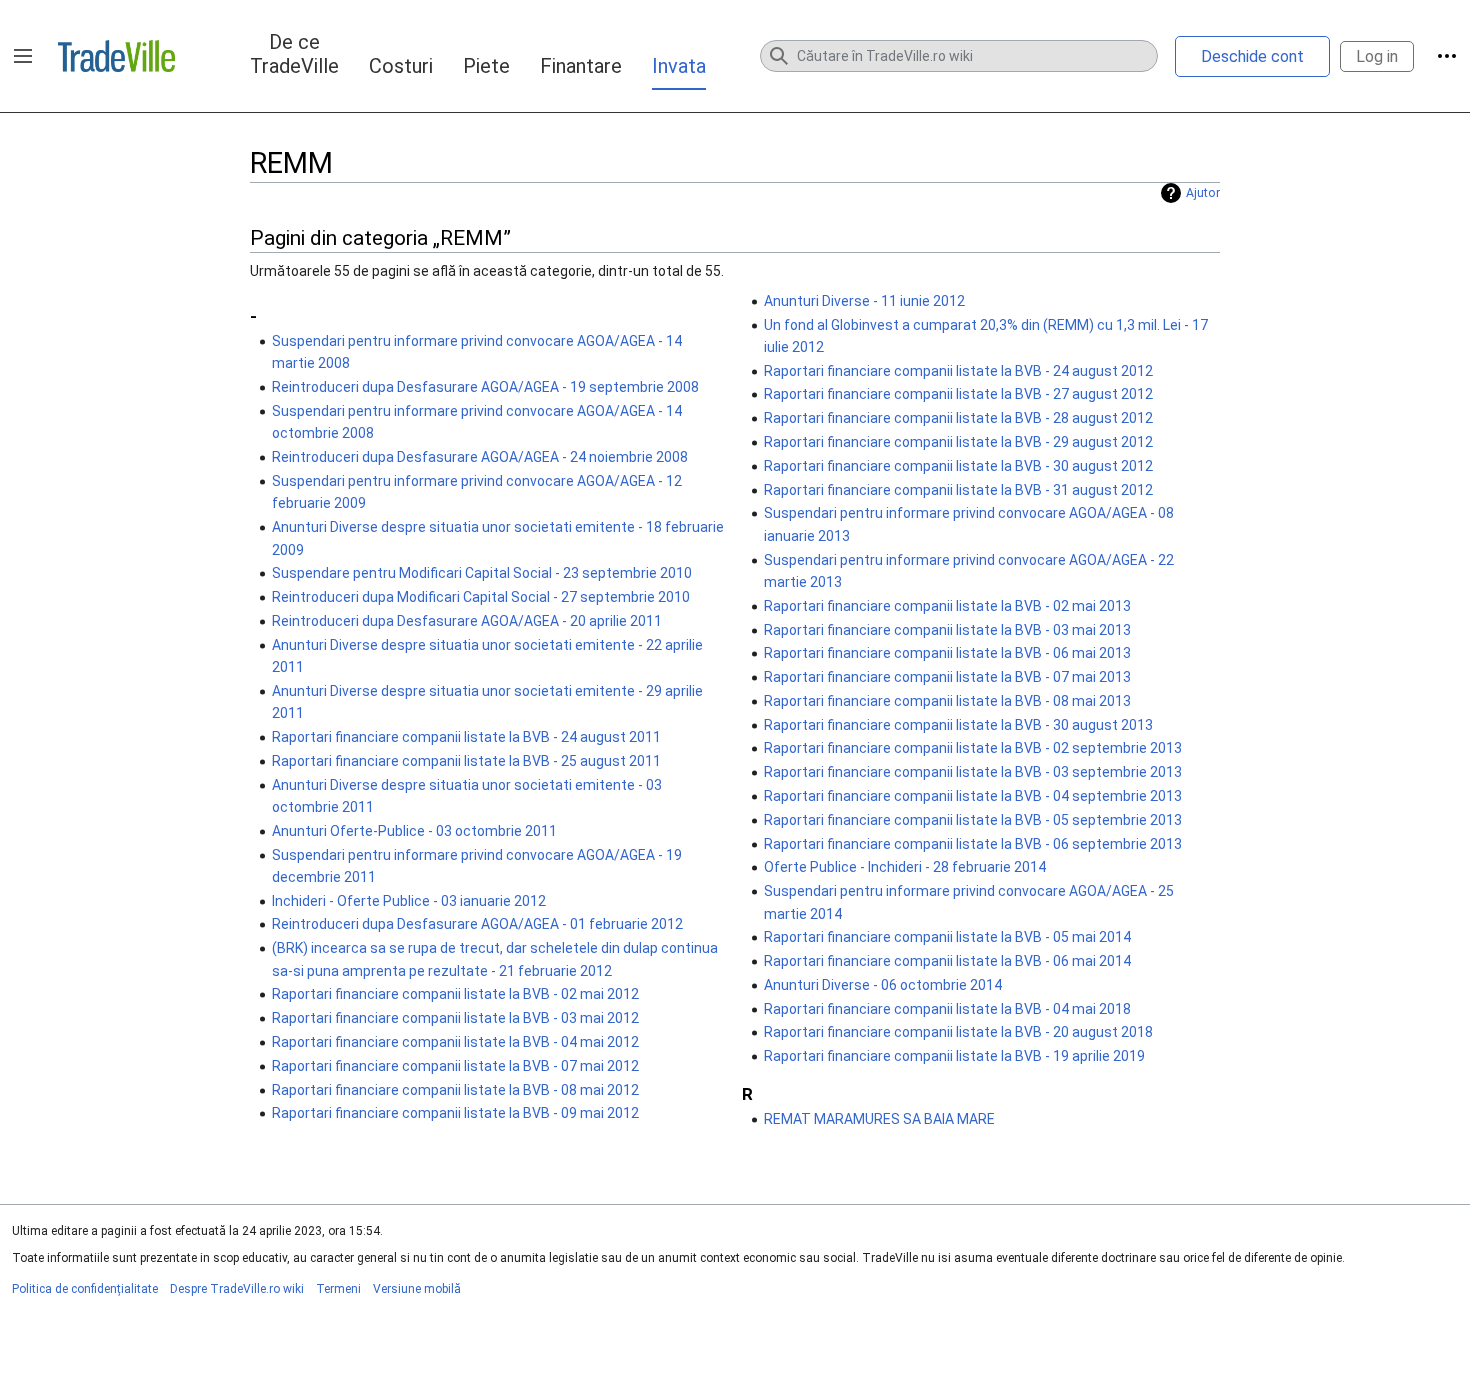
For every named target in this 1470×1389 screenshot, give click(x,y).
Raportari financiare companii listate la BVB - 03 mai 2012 (455, 1018)
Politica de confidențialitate (85, 1289)
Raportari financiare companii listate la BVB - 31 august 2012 (958, 490)
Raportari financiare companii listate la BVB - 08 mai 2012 (455, 1090)
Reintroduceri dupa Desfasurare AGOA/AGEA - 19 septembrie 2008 (485, 387)
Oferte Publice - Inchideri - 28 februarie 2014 (905, 867)
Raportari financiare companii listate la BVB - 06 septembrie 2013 (973, 844)
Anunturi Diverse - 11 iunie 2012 (864, 301)
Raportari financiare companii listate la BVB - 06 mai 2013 (947, 653)
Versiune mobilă (417, 1289)
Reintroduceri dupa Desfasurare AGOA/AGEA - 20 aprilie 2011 (467, 621)
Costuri (401, 66)
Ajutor (1203, 193)
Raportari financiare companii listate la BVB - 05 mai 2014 (947, 937)
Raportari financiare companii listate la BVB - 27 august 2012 (958, 394)
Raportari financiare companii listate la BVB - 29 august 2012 (958, 442)
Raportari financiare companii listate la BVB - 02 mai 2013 (947, 606)
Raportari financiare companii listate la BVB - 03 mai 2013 (947, 630)
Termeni (338, 1289)
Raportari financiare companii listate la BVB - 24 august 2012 (958, 371)
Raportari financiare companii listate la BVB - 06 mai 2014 (947, 961)
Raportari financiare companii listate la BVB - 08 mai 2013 (947, 701)
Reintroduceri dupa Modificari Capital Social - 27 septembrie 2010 (481, 597)
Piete (486, 66)
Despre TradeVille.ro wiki (237, 1289)
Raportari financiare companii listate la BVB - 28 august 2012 (958, 418)
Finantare (581, 66)
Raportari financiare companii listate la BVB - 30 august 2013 (958, 725)
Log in (1377, 56)
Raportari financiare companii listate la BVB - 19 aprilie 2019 (954, 1056)
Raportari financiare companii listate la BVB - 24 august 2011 (466, 737)
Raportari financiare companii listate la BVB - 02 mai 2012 (455, 994)
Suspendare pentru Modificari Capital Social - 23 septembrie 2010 (482, 573)
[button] (23, 56)
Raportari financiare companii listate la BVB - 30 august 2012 (958, 466)
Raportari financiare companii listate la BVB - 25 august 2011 (466, 761)
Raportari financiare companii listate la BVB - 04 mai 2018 (947, 1009)
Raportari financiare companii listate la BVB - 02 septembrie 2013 (973, 748)
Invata (679, 66)
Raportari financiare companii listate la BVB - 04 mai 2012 (455, 1042)
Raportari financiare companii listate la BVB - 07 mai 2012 (455, 1066)
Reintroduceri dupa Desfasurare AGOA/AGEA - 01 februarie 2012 (477, 924)
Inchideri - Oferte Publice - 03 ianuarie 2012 (409, 901)
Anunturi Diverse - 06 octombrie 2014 (883, 985)
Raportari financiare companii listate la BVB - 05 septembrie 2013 (973, 820)
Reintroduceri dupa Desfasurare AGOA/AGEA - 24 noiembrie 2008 (480, 457)
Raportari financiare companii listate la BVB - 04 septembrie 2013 (973, 796)
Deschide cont (1252, 56)
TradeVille (116, 56)
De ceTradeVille (294, 54)
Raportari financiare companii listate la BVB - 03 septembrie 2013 (973, 772)
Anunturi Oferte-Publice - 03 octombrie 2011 (414, 831)
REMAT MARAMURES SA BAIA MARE (879, 1119)
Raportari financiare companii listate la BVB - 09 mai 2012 (455, 1113)
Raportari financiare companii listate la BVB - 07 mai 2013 (947, 677)
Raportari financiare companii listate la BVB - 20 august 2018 (958, 1032)
